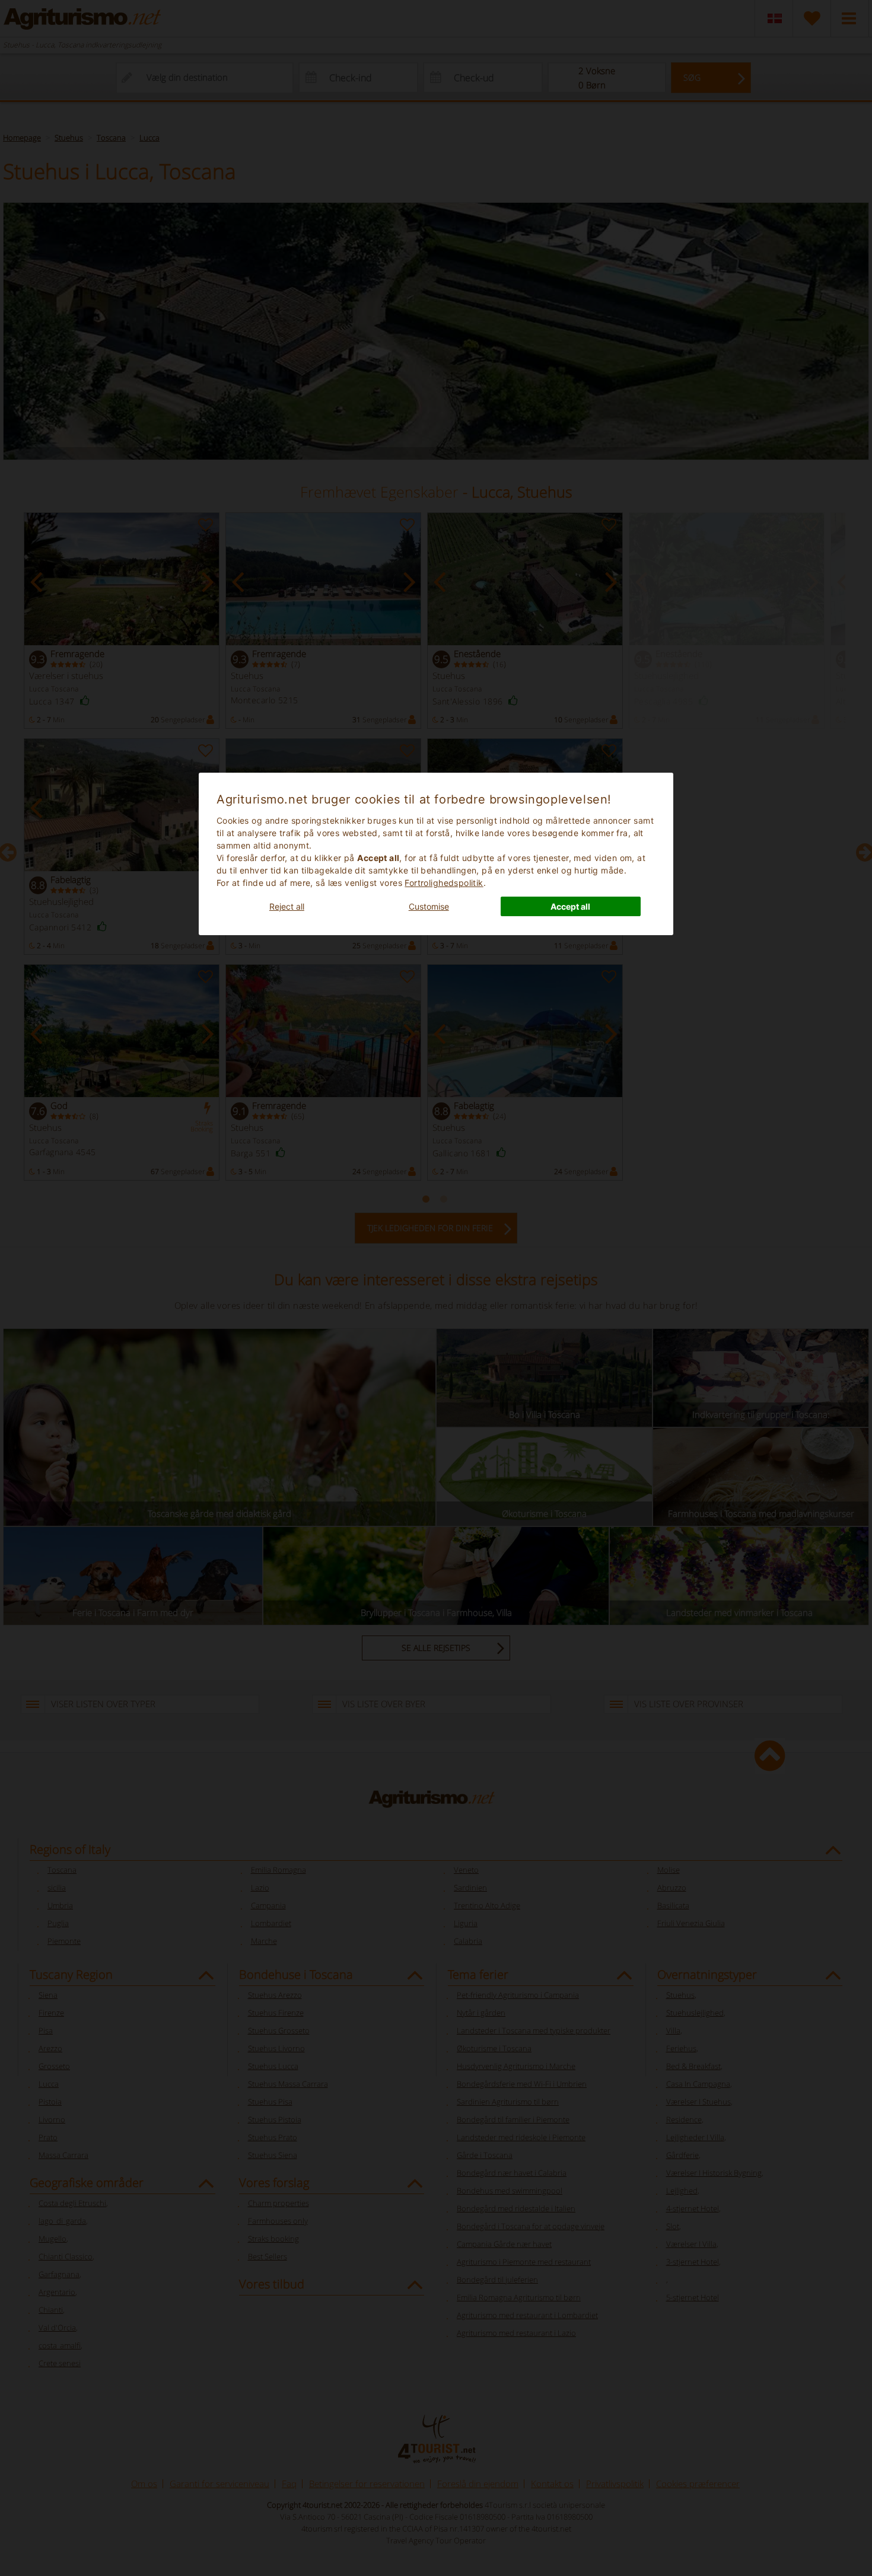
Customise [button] (429, 906)
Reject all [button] (287, 906)
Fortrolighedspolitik (444, 883)
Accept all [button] (570, 906)
